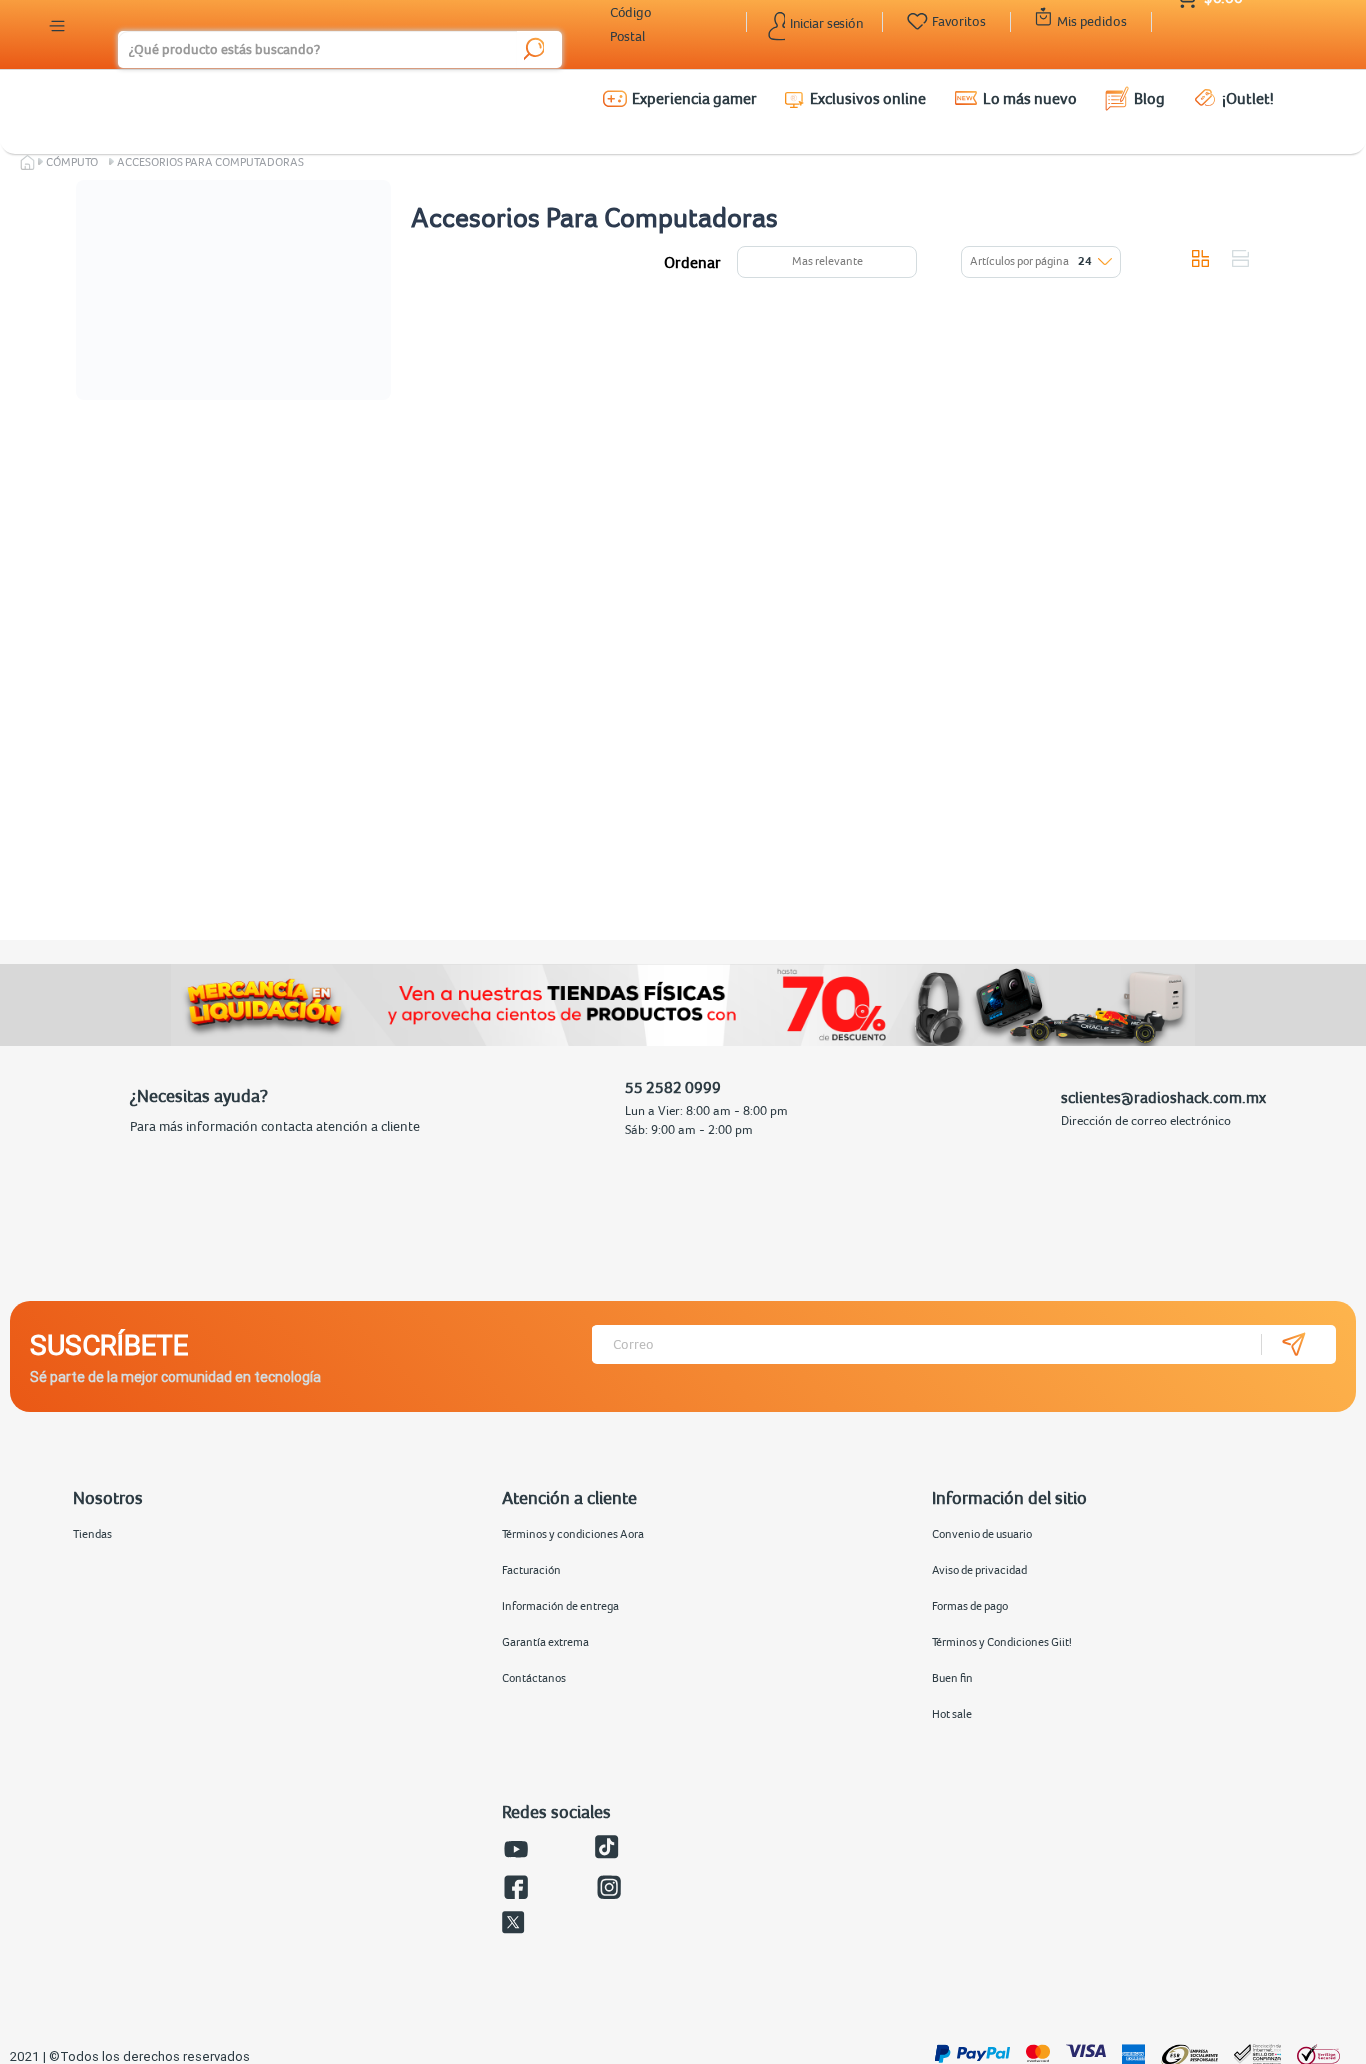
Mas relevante (827, 261)
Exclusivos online (868, 98)
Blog (1149, 98)
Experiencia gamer (694, 98)
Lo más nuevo (1030, 98)
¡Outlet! (1248, 98)
